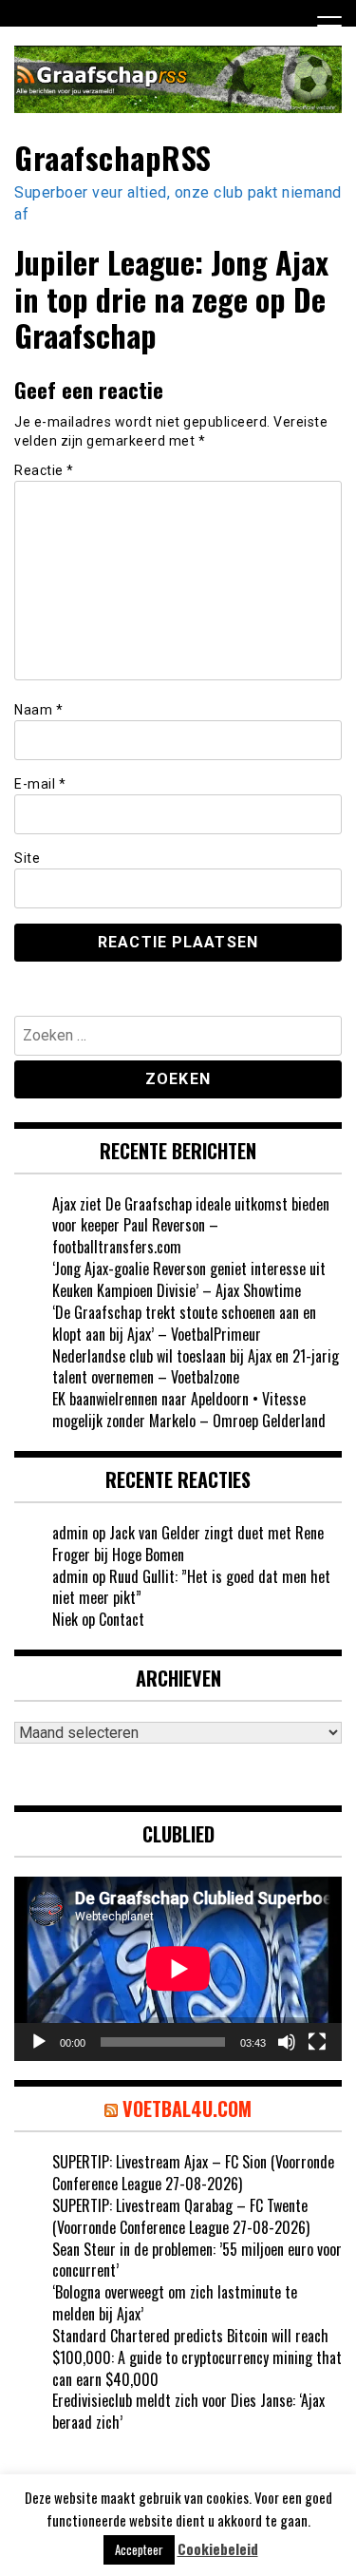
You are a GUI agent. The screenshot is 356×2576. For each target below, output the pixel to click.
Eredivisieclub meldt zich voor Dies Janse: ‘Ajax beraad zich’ (188, 2411)
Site (27, 858)
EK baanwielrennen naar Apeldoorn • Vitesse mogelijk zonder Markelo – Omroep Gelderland (189, 1410)
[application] (178, 1969)
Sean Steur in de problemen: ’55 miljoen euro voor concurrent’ (197, 2260)
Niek (65, 1619)
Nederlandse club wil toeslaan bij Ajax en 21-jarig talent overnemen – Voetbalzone (196, 1367)
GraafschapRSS (113, 157)
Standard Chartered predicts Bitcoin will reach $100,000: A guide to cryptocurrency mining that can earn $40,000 (197, 2357)
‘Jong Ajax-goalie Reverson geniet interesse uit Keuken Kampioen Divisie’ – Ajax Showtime (189, 1279)
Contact (122, 1619)
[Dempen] (287, 2042)
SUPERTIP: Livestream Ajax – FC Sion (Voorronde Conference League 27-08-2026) (193, 2173)
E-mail (40, 784)
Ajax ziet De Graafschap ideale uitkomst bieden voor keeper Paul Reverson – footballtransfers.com (191, 1226)
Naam (38, 710)
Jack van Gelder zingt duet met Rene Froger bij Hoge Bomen (188, 1544)
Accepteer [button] (139, 2549)
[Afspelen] (39, 2042)
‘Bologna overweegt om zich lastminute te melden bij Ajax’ (175, 2303)
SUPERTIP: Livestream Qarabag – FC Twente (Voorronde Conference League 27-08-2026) (181, 2216)
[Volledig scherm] (317, 2042)
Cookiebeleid (218, 2549)
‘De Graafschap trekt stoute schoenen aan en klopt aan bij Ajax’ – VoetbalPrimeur (184, 1323)
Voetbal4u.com (187, 2109)
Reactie (44, 470)
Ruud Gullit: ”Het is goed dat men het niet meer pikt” (191, 1587)
